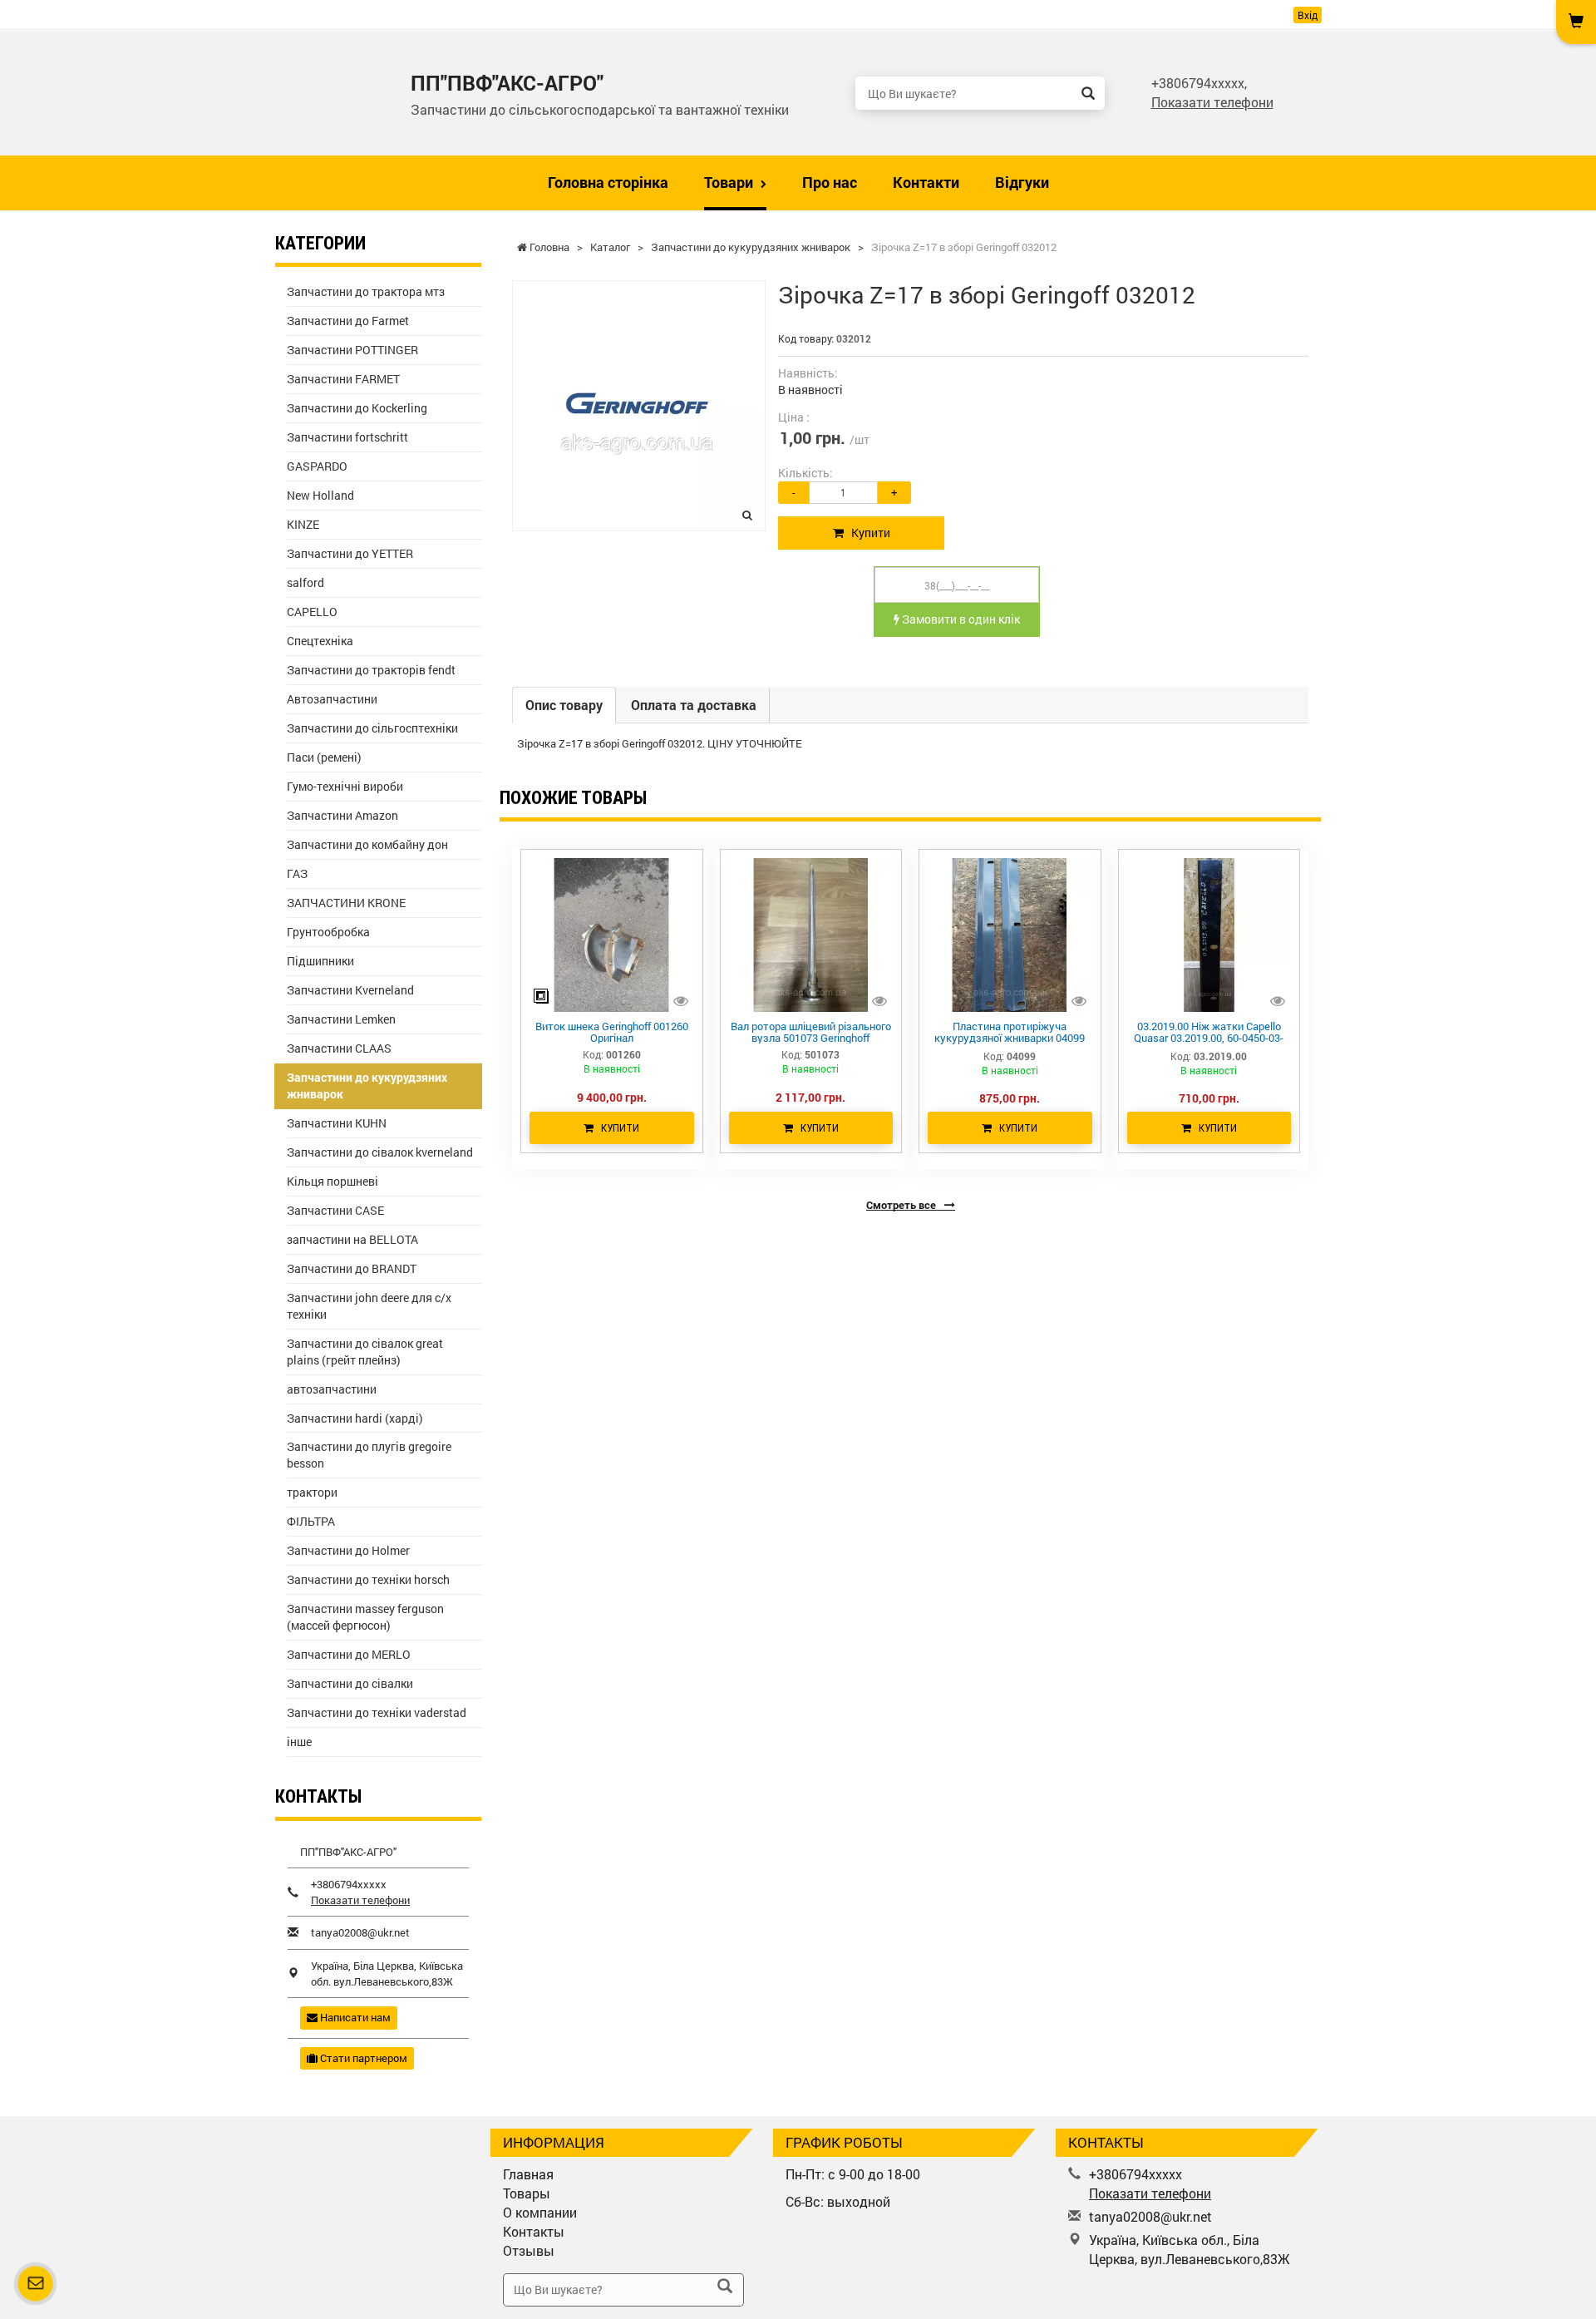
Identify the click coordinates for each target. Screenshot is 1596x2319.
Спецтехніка (320, 641)
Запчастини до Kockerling (357, 408)
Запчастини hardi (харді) (355, 1418)
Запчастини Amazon (342, 815)
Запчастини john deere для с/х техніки (369, 1306)
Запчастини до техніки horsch (368, 1579)
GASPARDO (317, 466)
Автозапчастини (332, 699)
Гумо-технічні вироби (345, 786)
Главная (528, 2174)
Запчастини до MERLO (349, 1654)
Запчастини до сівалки (350, 1683)
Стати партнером (362, 2058)
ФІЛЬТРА (311, 1521)
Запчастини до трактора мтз (366, 291)
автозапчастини (332, 1389)
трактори (312, 1492)
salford (305, 582)
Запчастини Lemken (341, 1019)
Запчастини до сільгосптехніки (372, 728)
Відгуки (1022, 182)
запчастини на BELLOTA (352, 1239)
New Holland (320, 495)
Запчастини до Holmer (348, 1550)
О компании (540, 2212)
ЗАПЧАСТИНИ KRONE (346, 903)
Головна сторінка (608, 182)
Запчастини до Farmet (348, 321)
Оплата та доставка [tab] (694, 705)
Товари (730, 182)
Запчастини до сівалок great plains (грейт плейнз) (365, 1352)
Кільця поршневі (332, 1181)
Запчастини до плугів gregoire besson (369, 1455)
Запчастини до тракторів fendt (371, 670)
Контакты (534, 2231)
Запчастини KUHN (337, 1123)
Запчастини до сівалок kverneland (380, 1152)
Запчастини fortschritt (347, 437)
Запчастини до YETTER (350, 553)
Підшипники (320, 961)
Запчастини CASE (335, 1210)
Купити (867, 533)
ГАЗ (297, 873)
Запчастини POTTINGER (352, 350)
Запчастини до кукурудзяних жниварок (367, 1085)
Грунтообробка (328, 932)
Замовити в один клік (960, 619)
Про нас (830, 182)
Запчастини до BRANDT (352, 1268)
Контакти (926, 182)
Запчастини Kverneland (350, 990)
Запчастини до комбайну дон (367, 844)
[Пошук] (1088, 93)
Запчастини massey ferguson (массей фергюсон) (365, 1617)
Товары (527, 2193)
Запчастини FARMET (343, 379)
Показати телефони (1212, 102)
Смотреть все (902, 1205)
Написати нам (354, 2017)
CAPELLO (312, 612)
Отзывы (529, 2250)
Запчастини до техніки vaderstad (377, 1712)
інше (299, 1742)
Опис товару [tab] (564, 705)
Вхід (1308, 15)
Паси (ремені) (324, 757)
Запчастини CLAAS (339, 1048)
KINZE (303, 524)
